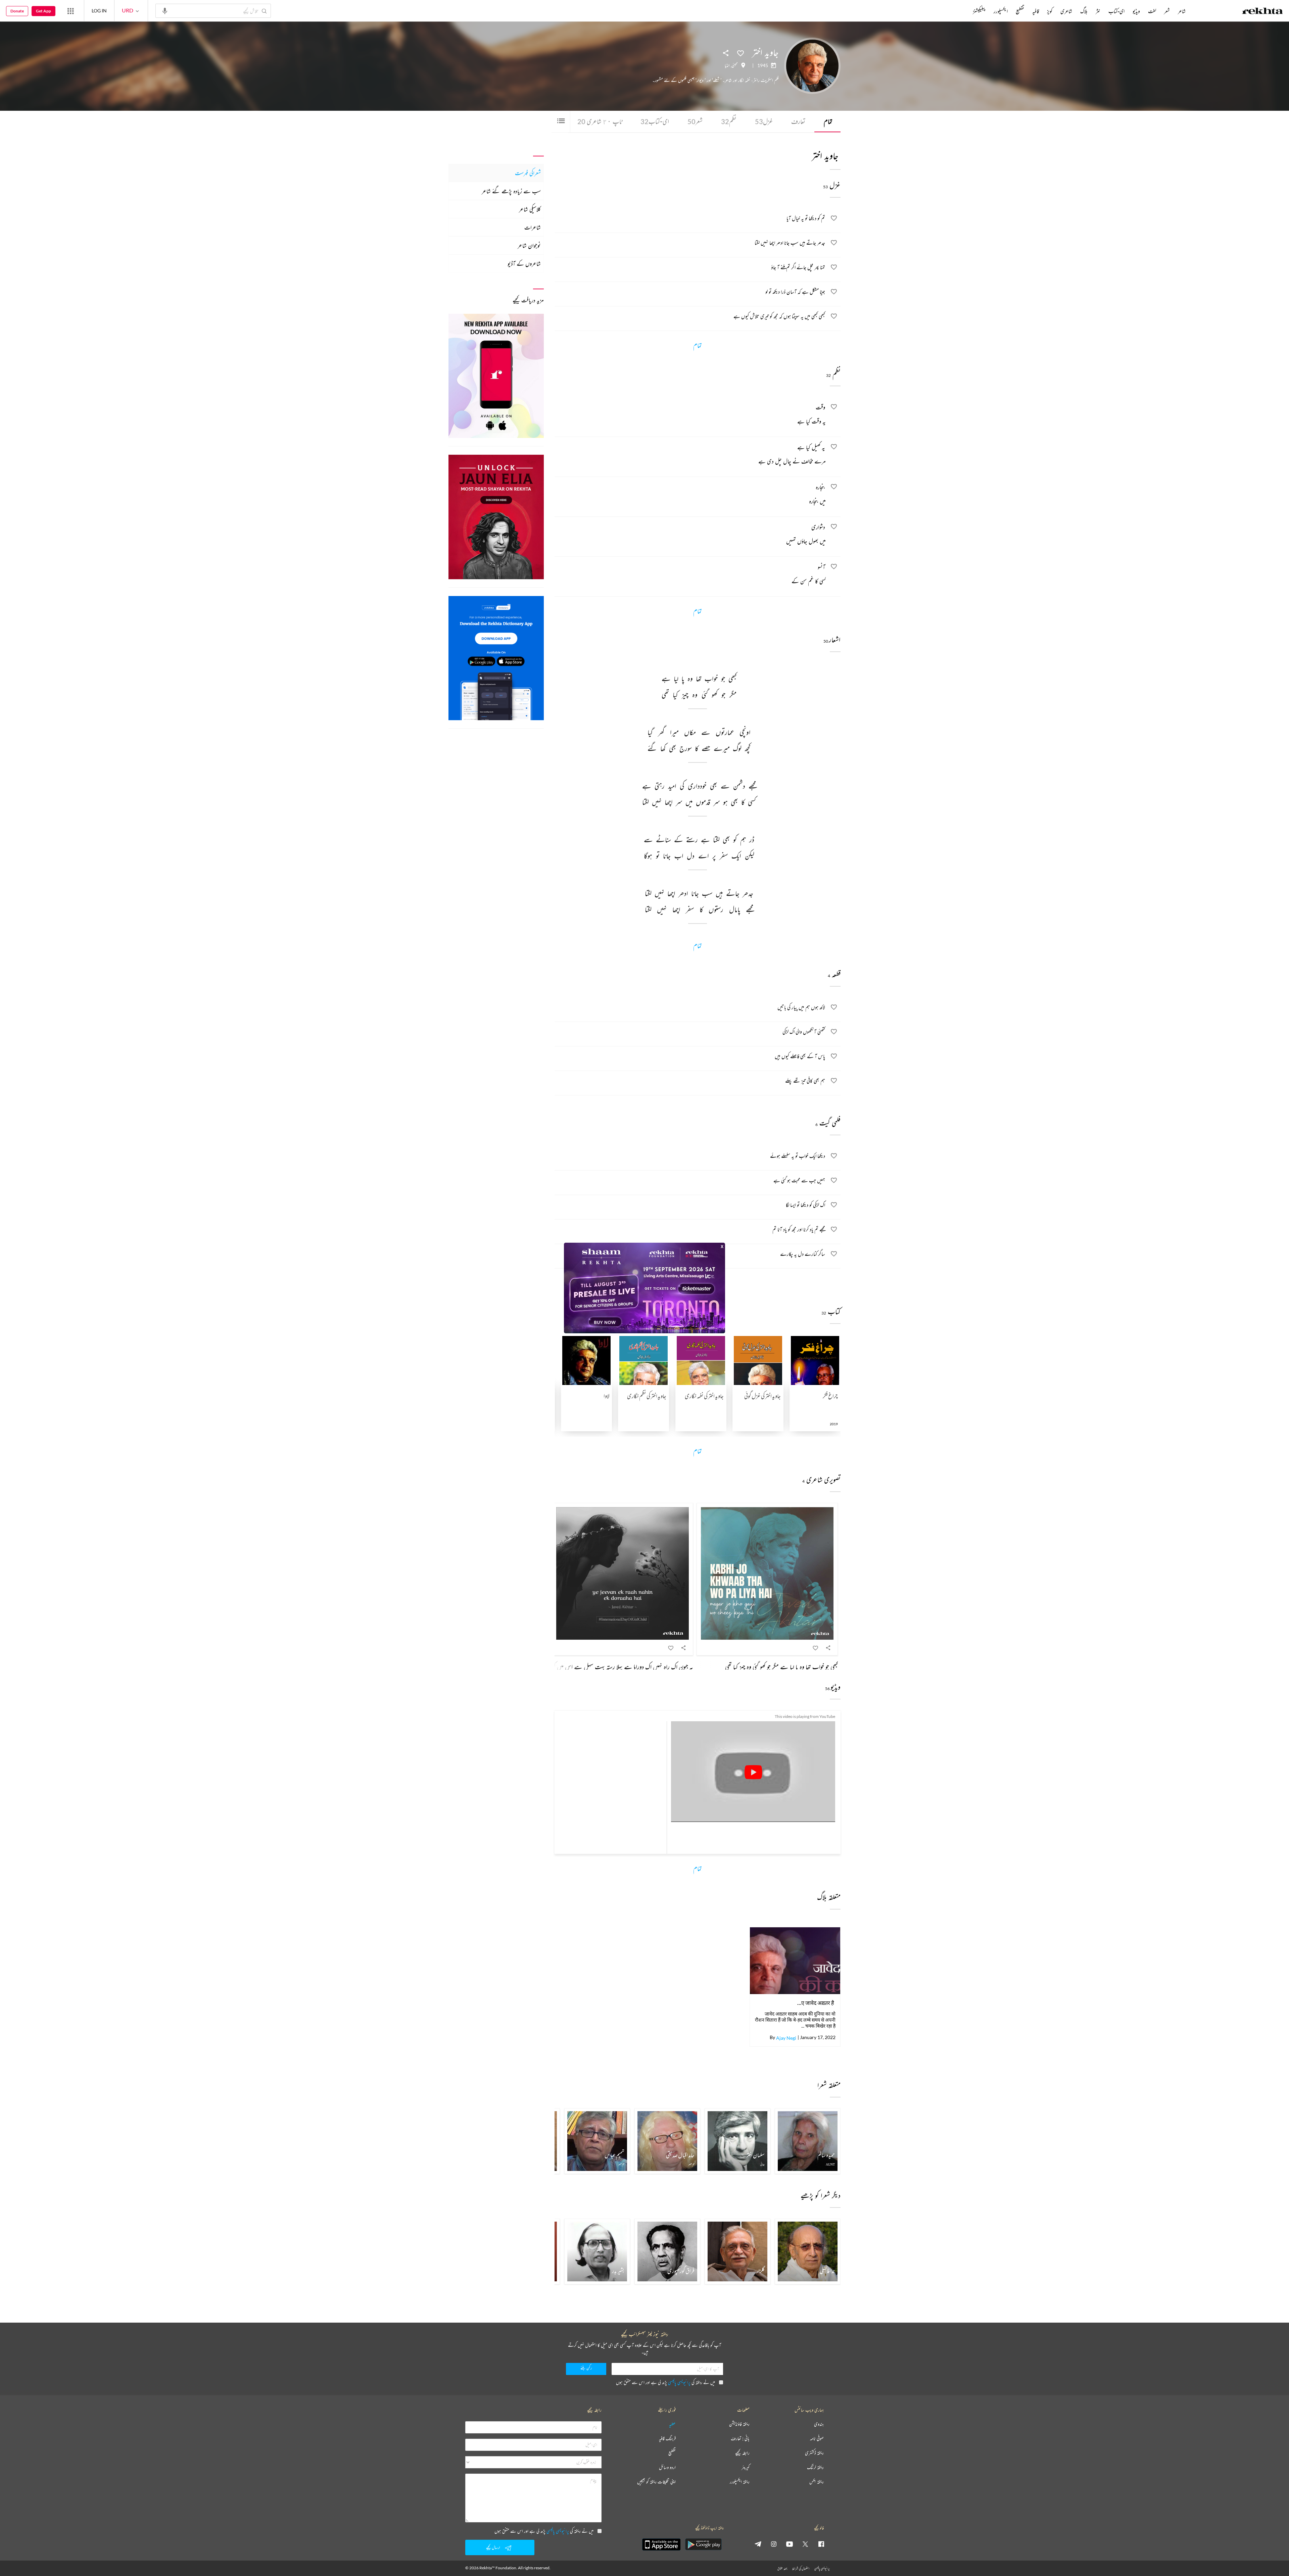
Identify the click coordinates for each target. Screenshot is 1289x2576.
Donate (17, 11)
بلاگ (1084, 11)
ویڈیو (1136, 11)
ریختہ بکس (817, 2482)
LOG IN (99, 11)
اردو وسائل (667, 2467)
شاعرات (533, 227)
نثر (1098, 11)
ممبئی (735, 65)
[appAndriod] (703, 2544)
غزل (764, 121)
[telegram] (758, 2544)
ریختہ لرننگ (815, 2467)
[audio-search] (165, 10)
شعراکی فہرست (528, 173)
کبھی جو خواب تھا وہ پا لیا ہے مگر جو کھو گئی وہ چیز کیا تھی (781, 1667)
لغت (1152, 11)
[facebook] (821, 2544)
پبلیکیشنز (979, 11)
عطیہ (672, 2424)
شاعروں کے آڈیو (524, 263)
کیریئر (746, 2467)
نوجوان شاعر (529, 245)
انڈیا (727, 65)
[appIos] (661, 2544)
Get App (43, 11)
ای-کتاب (655, 121)
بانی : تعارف (740, 2439)
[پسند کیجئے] (741, 53)
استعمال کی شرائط (801, 2568)
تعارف (798, 121)
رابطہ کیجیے (742, 2453)
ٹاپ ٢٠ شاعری (600, 121)
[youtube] (790, 2544)
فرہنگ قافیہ (667, 2439)
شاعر (1182, 11)
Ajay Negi (786, 2038)
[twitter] (805, 2544)
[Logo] (1262, 12)
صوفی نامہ (817, 2439)
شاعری (1066, 11)
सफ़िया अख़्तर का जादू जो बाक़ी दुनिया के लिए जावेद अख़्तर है (815, 2003)
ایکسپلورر (1001, 11)
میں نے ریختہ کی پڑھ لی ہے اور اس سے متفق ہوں (665, 2382)
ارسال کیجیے (493, 2547)
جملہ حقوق (782, 2568)
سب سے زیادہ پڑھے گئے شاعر (511, 191)
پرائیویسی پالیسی (679, 2382)
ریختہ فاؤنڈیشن (739, 2424)
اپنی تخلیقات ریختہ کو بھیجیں (656, 2482)
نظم (729, 121)
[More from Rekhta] (70, 11)
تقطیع (1020, 11)
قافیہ (1036, 11)
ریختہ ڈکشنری (814, 2453)
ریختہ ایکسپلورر (740, 2482)
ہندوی (819, 2424)
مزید (962, 11)
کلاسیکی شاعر (530, 209)
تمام (828, 121)
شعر (695, 121)
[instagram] (774, 2544)
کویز (1050, 11)
